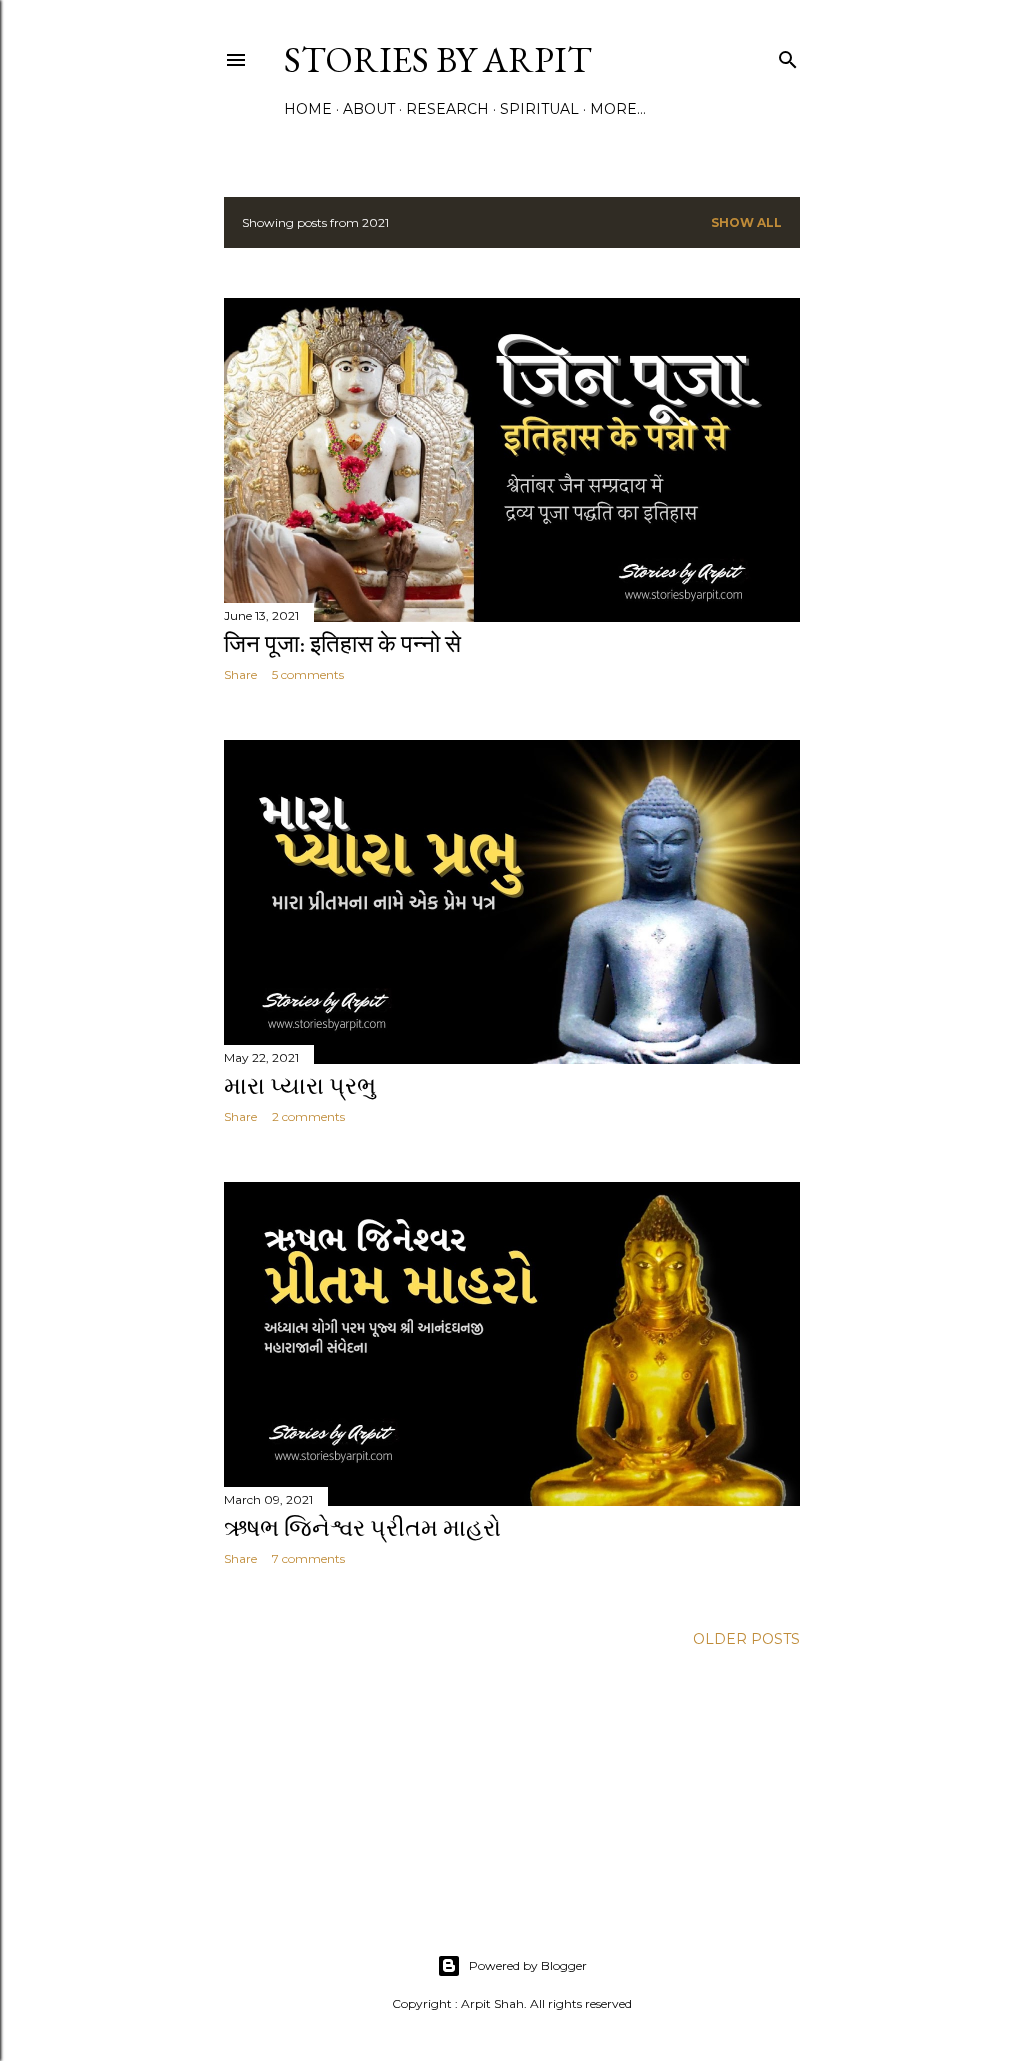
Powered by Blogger (528, 1965)
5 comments (308, 674)
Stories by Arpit (438, 59)
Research (447, 109)
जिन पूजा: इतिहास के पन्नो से (342, 643)
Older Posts (746, 1639)
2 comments (308, 1116)
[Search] (788, 55)
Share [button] (240, 674)
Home (308, 109)
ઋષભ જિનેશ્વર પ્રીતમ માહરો (362, 1527)
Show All (746, 222)
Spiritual (539, 109)
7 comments (308, 1558)
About (369, 109)
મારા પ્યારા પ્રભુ (300, 1085)
